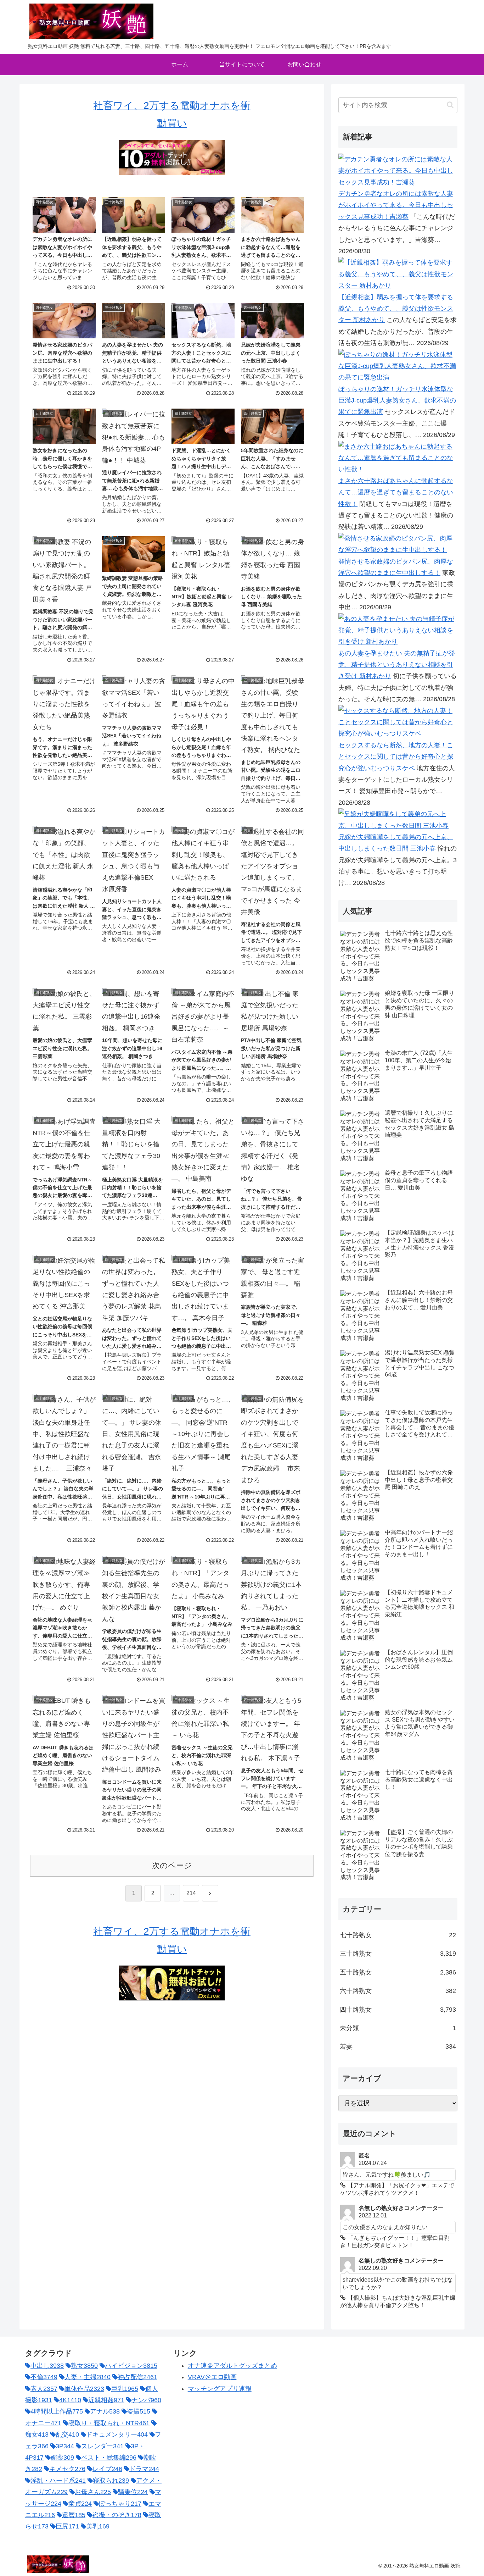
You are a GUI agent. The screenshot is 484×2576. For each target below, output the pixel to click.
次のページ (172, 1865)
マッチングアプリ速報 (220, 2389)
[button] (450, 105)
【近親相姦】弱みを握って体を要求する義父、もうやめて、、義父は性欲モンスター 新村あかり (396, 309)
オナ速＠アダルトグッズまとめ (232, 2366)
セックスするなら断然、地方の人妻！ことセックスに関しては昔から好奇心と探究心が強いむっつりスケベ (396, 757)
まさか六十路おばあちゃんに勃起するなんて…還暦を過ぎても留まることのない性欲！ (396, 492)
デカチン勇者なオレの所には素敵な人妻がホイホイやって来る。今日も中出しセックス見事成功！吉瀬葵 (396, 205)
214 (191, 1893)
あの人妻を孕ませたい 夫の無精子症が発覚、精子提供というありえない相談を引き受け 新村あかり (397, 665)
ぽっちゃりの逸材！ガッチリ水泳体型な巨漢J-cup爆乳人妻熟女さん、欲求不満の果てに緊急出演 (397, 401)
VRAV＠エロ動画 (212, 2377)
